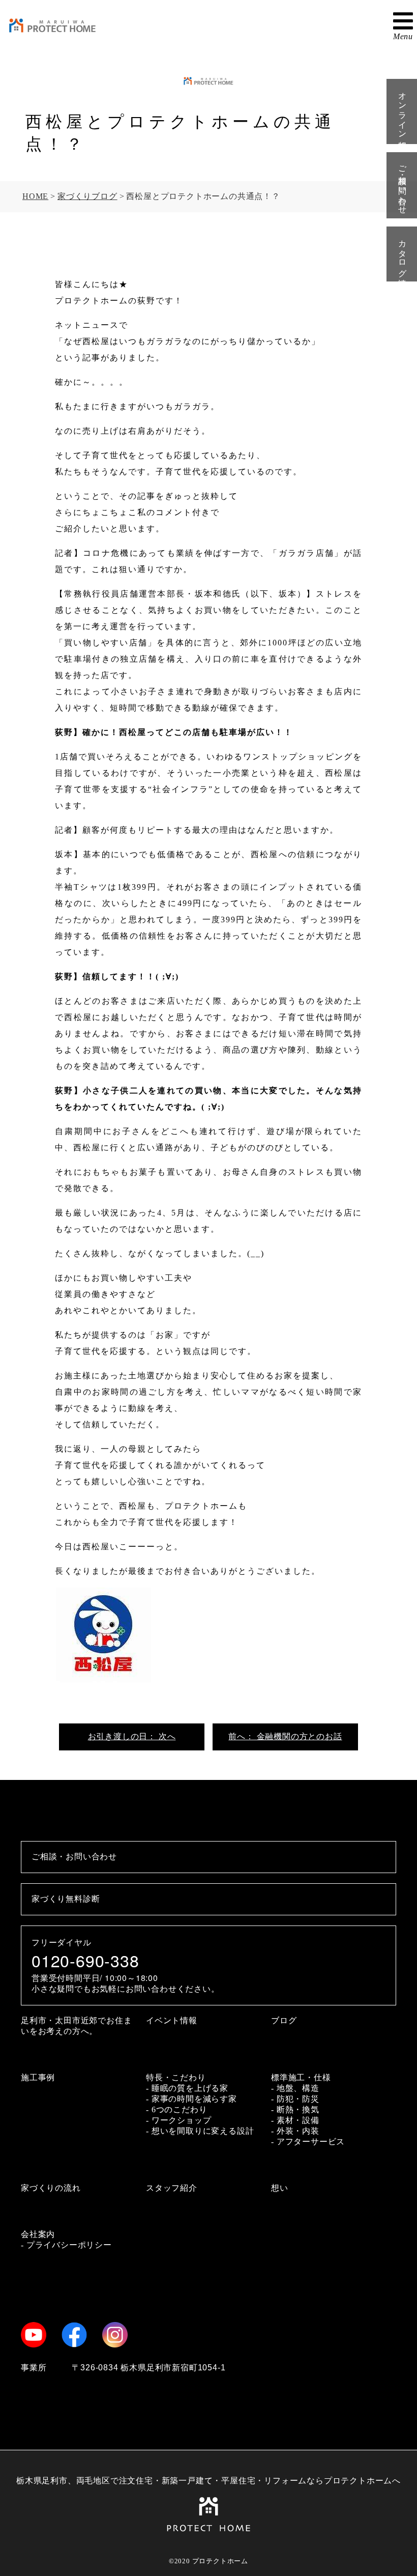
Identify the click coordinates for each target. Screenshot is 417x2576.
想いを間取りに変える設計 (203, 2131)
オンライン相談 (403, 111)
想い (280, 2188)
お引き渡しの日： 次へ (132, 1736)
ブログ (284, 2020)
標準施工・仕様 (301, 2077)
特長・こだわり (176, 2077)
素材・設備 (298, 2120)
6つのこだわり (180, 2110)
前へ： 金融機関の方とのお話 (285, 1736)
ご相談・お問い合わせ (403, 185)
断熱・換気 (298, 2110)
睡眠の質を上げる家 (190, 2088)
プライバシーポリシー (69, 2245)
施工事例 (38, 2077)
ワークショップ (182, 2120)
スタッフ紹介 (172, 2188)
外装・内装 (298, 2131)
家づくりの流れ (51, 2188)
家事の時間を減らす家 (194, 2099)
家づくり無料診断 (66, 1899)
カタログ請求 (403, 254)
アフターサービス (311, 2142)
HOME (35, 196)
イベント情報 (172, 2020)
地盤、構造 (298, 2088)
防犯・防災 (298, 2099)
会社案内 (38, 2234)
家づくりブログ (87, 196)
